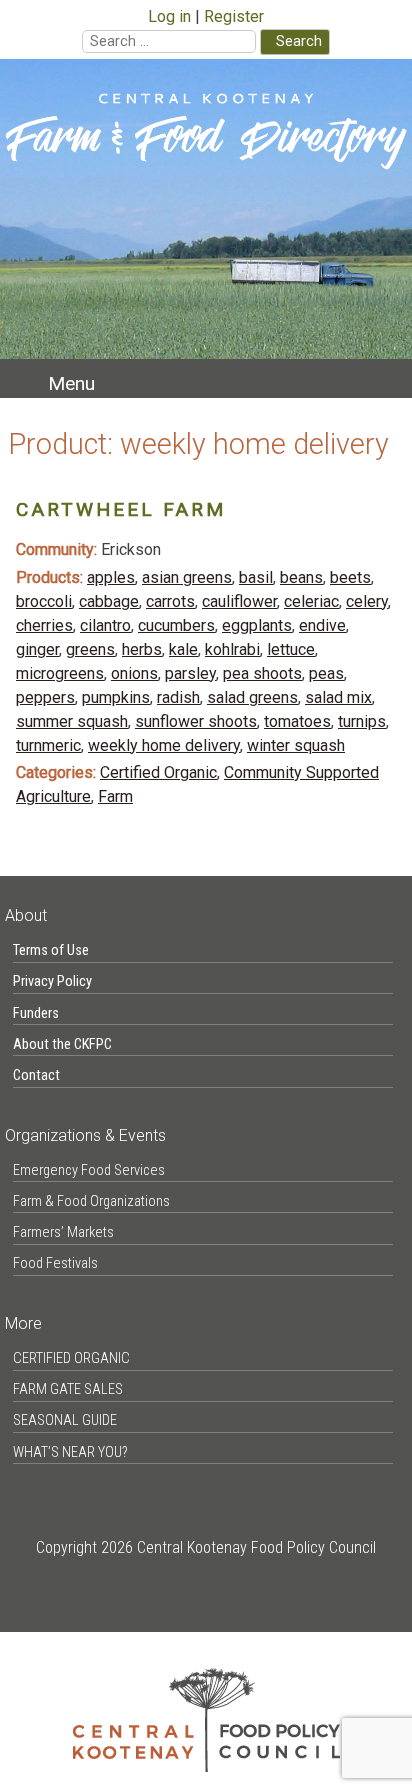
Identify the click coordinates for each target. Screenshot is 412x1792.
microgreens (60, 673)
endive (322, 625)
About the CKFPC (62, 1044)
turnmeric (48, 745)
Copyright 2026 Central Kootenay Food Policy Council (206, 1547)
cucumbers (176, 625)
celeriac (311, 601)
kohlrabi (232, 649)
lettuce (291, 649)
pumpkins (116, 697)
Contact (36, 1075)
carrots (170, 601)
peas (326, 673)
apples (111, 577)
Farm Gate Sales (68, 1389)
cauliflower (239, 601)
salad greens (252, 697)
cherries (44, 625)
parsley (190, 673)
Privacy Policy (52, 981)
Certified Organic (158, 772)
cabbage (109, 601)
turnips (362, 721)
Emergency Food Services (89, 1170)
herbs (142, 649)
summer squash (72, 721)
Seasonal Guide (65, 1420)
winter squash (296, 745)
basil (256, 577)
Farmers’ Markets (63, 1232)
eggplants (257, 625)
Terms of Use (51, 950)
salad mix (338, 697)
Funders (36, 1013)
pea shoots (262, 673)
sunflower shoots (196, 721)
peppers (45, 697)
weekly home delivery (164, 745)
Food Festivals (55, 1263)
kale (183, 649)
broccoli (44, 601)
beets (350, 577)
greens (90, 649)
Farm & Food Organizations (91, 1201)
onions (134, 673)
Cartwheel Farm (121, 509)
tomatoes (297, 721)
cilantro (105, 625)
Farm (115, 796)
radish (178, 697)
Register (234, 16)
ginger (37, 649)
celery (367, 601)
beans (301, 577)
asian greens (187, 577)
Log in (169, 16)
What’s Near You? (70, 1452)
